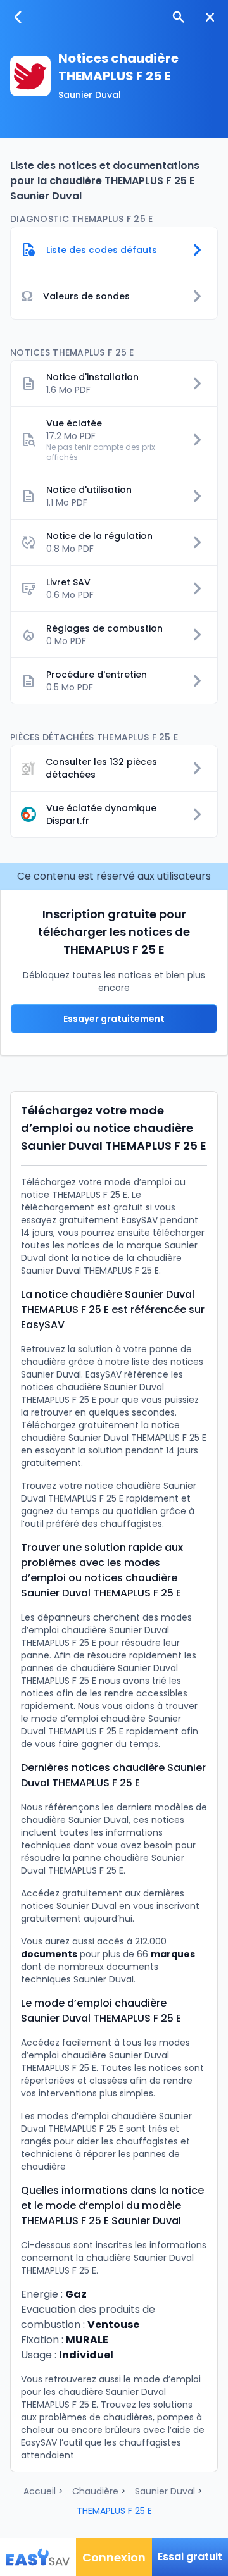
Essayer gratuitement (114, 1019)
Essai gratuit (190, 2557)
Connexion (114, 2557)
